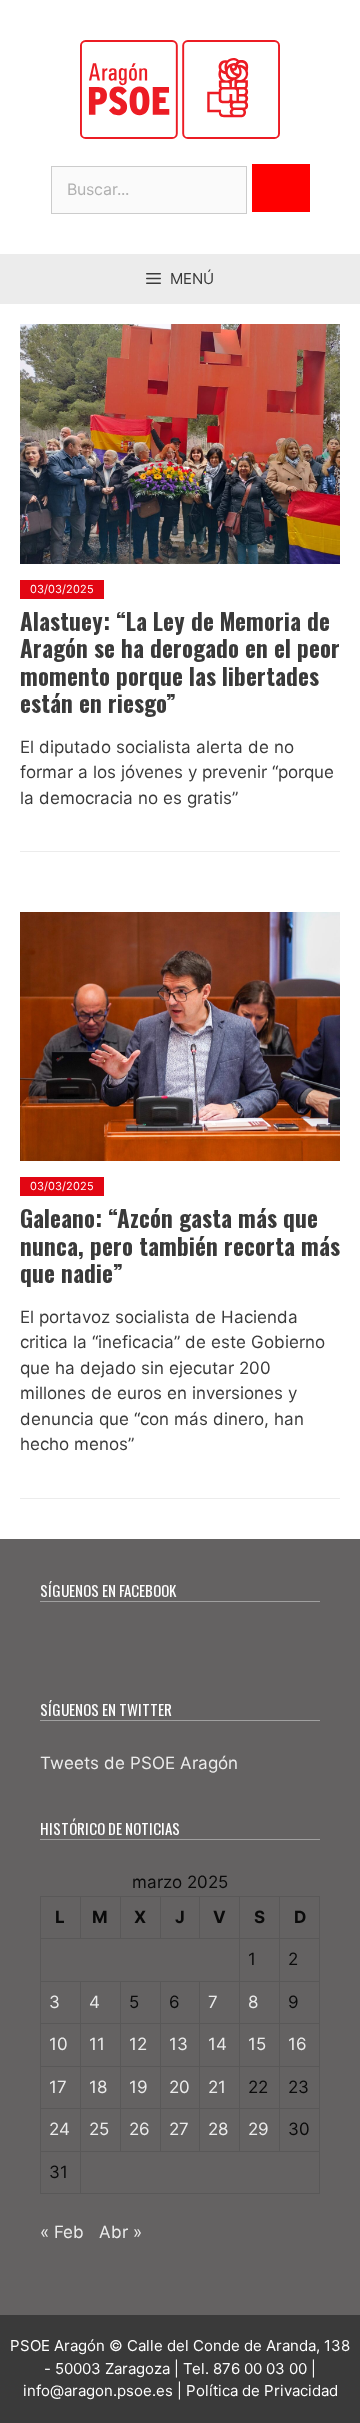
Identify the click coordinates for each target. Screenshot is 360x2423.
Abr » (120, 2232)
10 (58, 2044)
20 (179, 2087)
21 (217, 2087)
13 (178, 2044)
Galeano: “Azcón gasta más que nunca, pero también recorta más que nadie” (180, 1245)
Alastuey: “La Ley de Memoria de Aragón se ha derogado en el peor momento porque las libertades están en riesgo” (180, 662)
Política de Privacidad (262, 2390)
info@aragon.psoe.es (98, 2390)
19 (138, 2087)
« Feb (62, 2232)
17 (58, 2087)
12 (138, 2044)
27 (179, 2129)
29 (258, 2129)
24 (59, 2129)
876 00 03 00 (260, 2368)
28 (218, 2129)
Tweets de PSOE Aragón (139, 1763)
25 (99, 2129)
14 (217, 2044)
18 (98, 2087)
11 (97, 2044)
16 (297, 2044)
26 (139, 2129)
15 (257, 2044)
